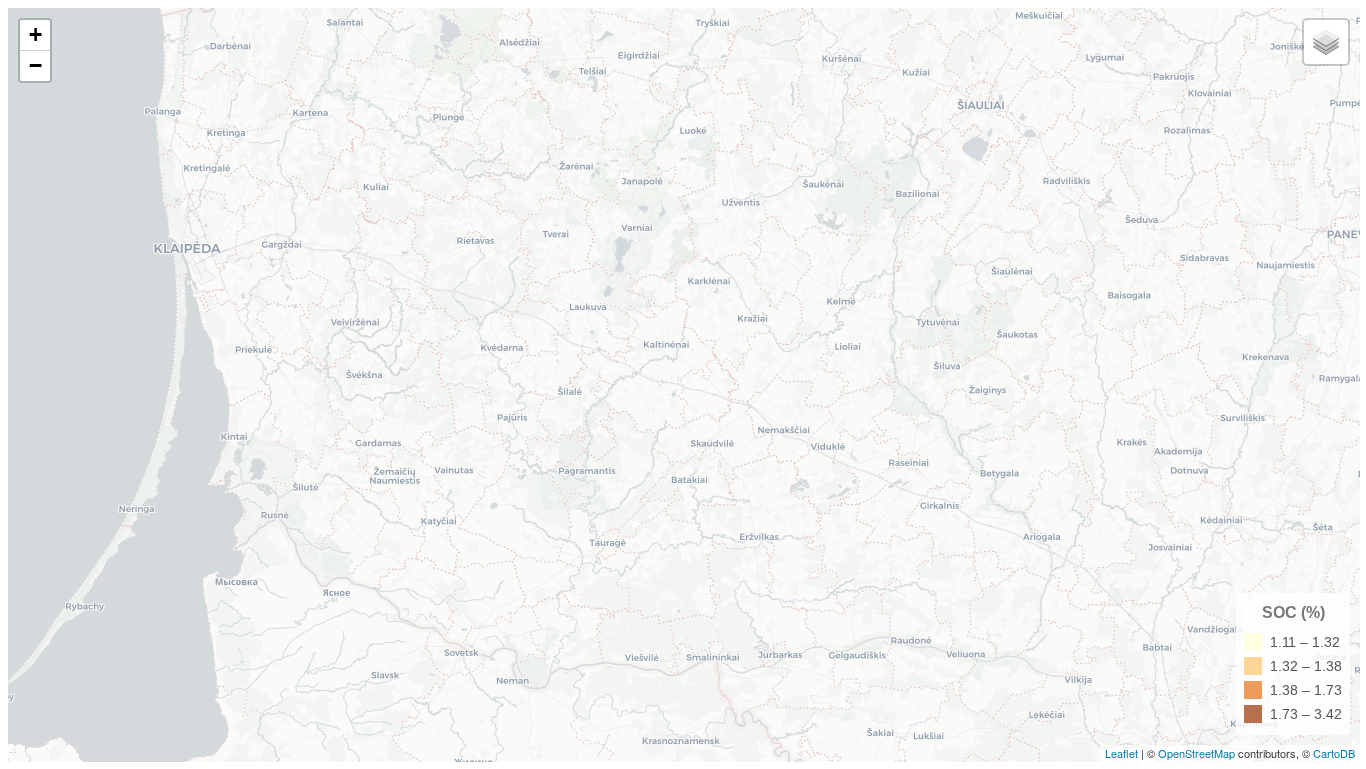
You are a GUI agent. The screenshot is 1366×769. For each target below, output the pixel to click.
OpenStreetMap (1196, 753)
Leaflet (1121, 753)
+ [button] (35, 34)
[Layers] (1326, 42)
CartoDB (1334, 753)
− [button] (35, 65)
